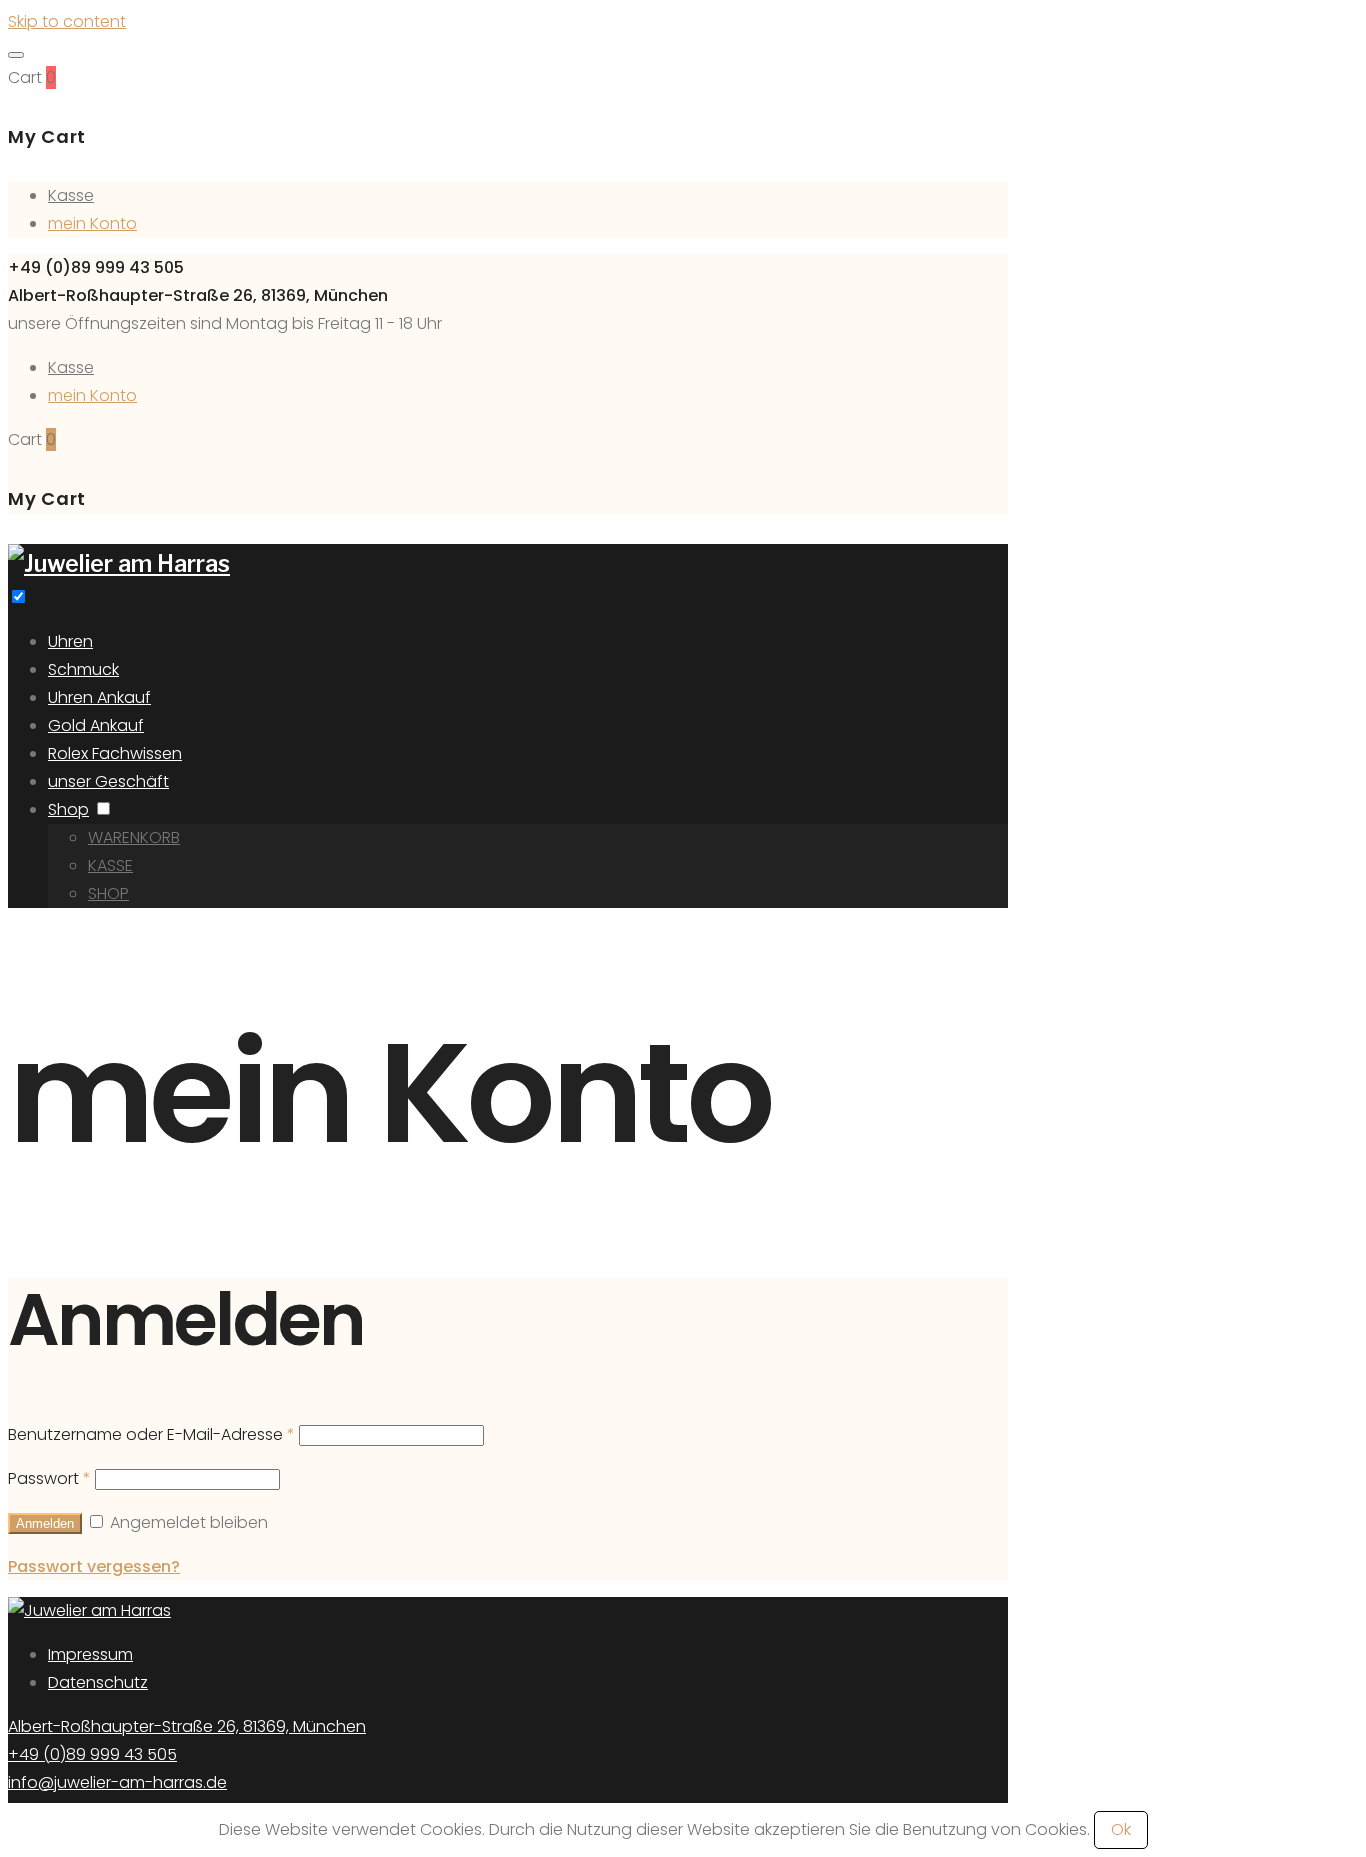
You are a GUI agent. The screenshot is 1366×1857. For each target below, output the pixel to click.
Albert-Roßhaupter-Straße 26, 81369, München (187, 1726)
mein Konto (92, 223)
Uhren (70, 641)
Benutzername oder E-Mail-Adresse (151, 1434)
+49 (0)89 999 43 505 (92, 1754)
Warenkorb (134, 837)
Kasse (71, 195)
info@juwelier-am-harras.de (117, 1782)
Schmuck (83, 669)
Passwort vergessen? (94, 1566)
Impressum (90, 1654)
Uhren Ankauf (99, 697)
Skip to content (67, 21)
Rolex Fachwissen (115, 753)
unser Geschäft (108, 781)
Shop (68, 809)
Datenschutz (98, 1682)
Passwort (49, 1478)
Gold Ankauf (96, 725)
